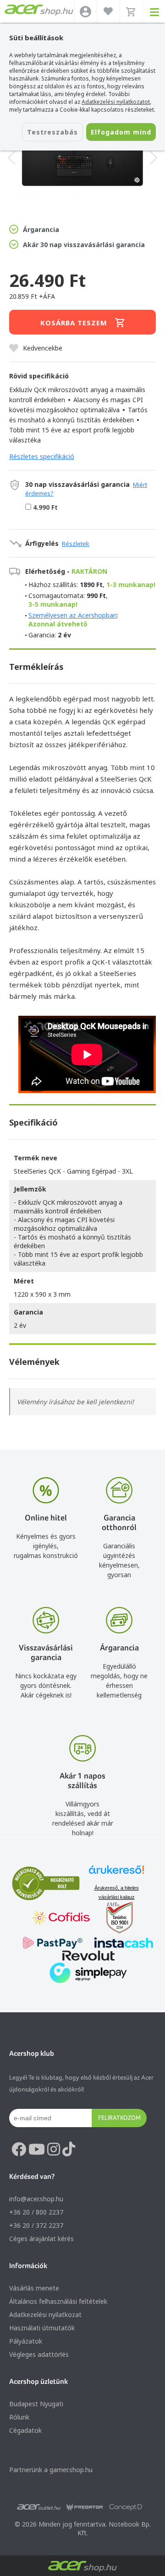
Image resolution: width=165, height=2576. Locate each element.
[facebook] (19, 2150)
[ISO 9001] (114, 1919)
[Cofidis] (61, 1919)
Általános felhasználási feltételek (58, 2301)
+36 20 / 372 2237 (36, 2225)
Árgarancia (41, 229)
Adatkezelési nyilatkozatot (116, 102)
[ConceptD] (126, 2507)
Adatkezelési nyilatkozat (45, 2315)
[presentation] (11, 158)
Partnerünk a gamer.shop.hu (51, 2470)
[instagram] (54, 2150)
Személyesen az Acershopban (73, 615)
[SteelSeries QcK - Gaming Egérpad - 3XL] (82, 158)
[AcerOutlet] (39, 2507)
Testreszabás (52, 132)
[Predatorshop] (85, 2507)
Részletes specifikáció (42, 456)
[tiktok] (69, 2150)
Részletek (76, 544)
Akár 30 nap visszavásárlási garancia (84, 245)
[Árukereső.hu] (116, 1874)
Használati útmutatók (42, 2328)
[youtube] (37, 2150)
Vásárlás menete (34, 2288)
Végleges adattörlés (39, 2354)
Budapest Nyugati (36, 2404)
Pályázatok (26, 2341)
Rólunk (19, 2417)
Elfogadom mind (121, 132)
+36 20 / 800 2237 (36, 2212)
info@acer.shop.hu (36, 2199)
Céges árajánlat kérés (41, 2239)
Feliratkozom (119, 2118)
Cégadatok (25, 2430)
